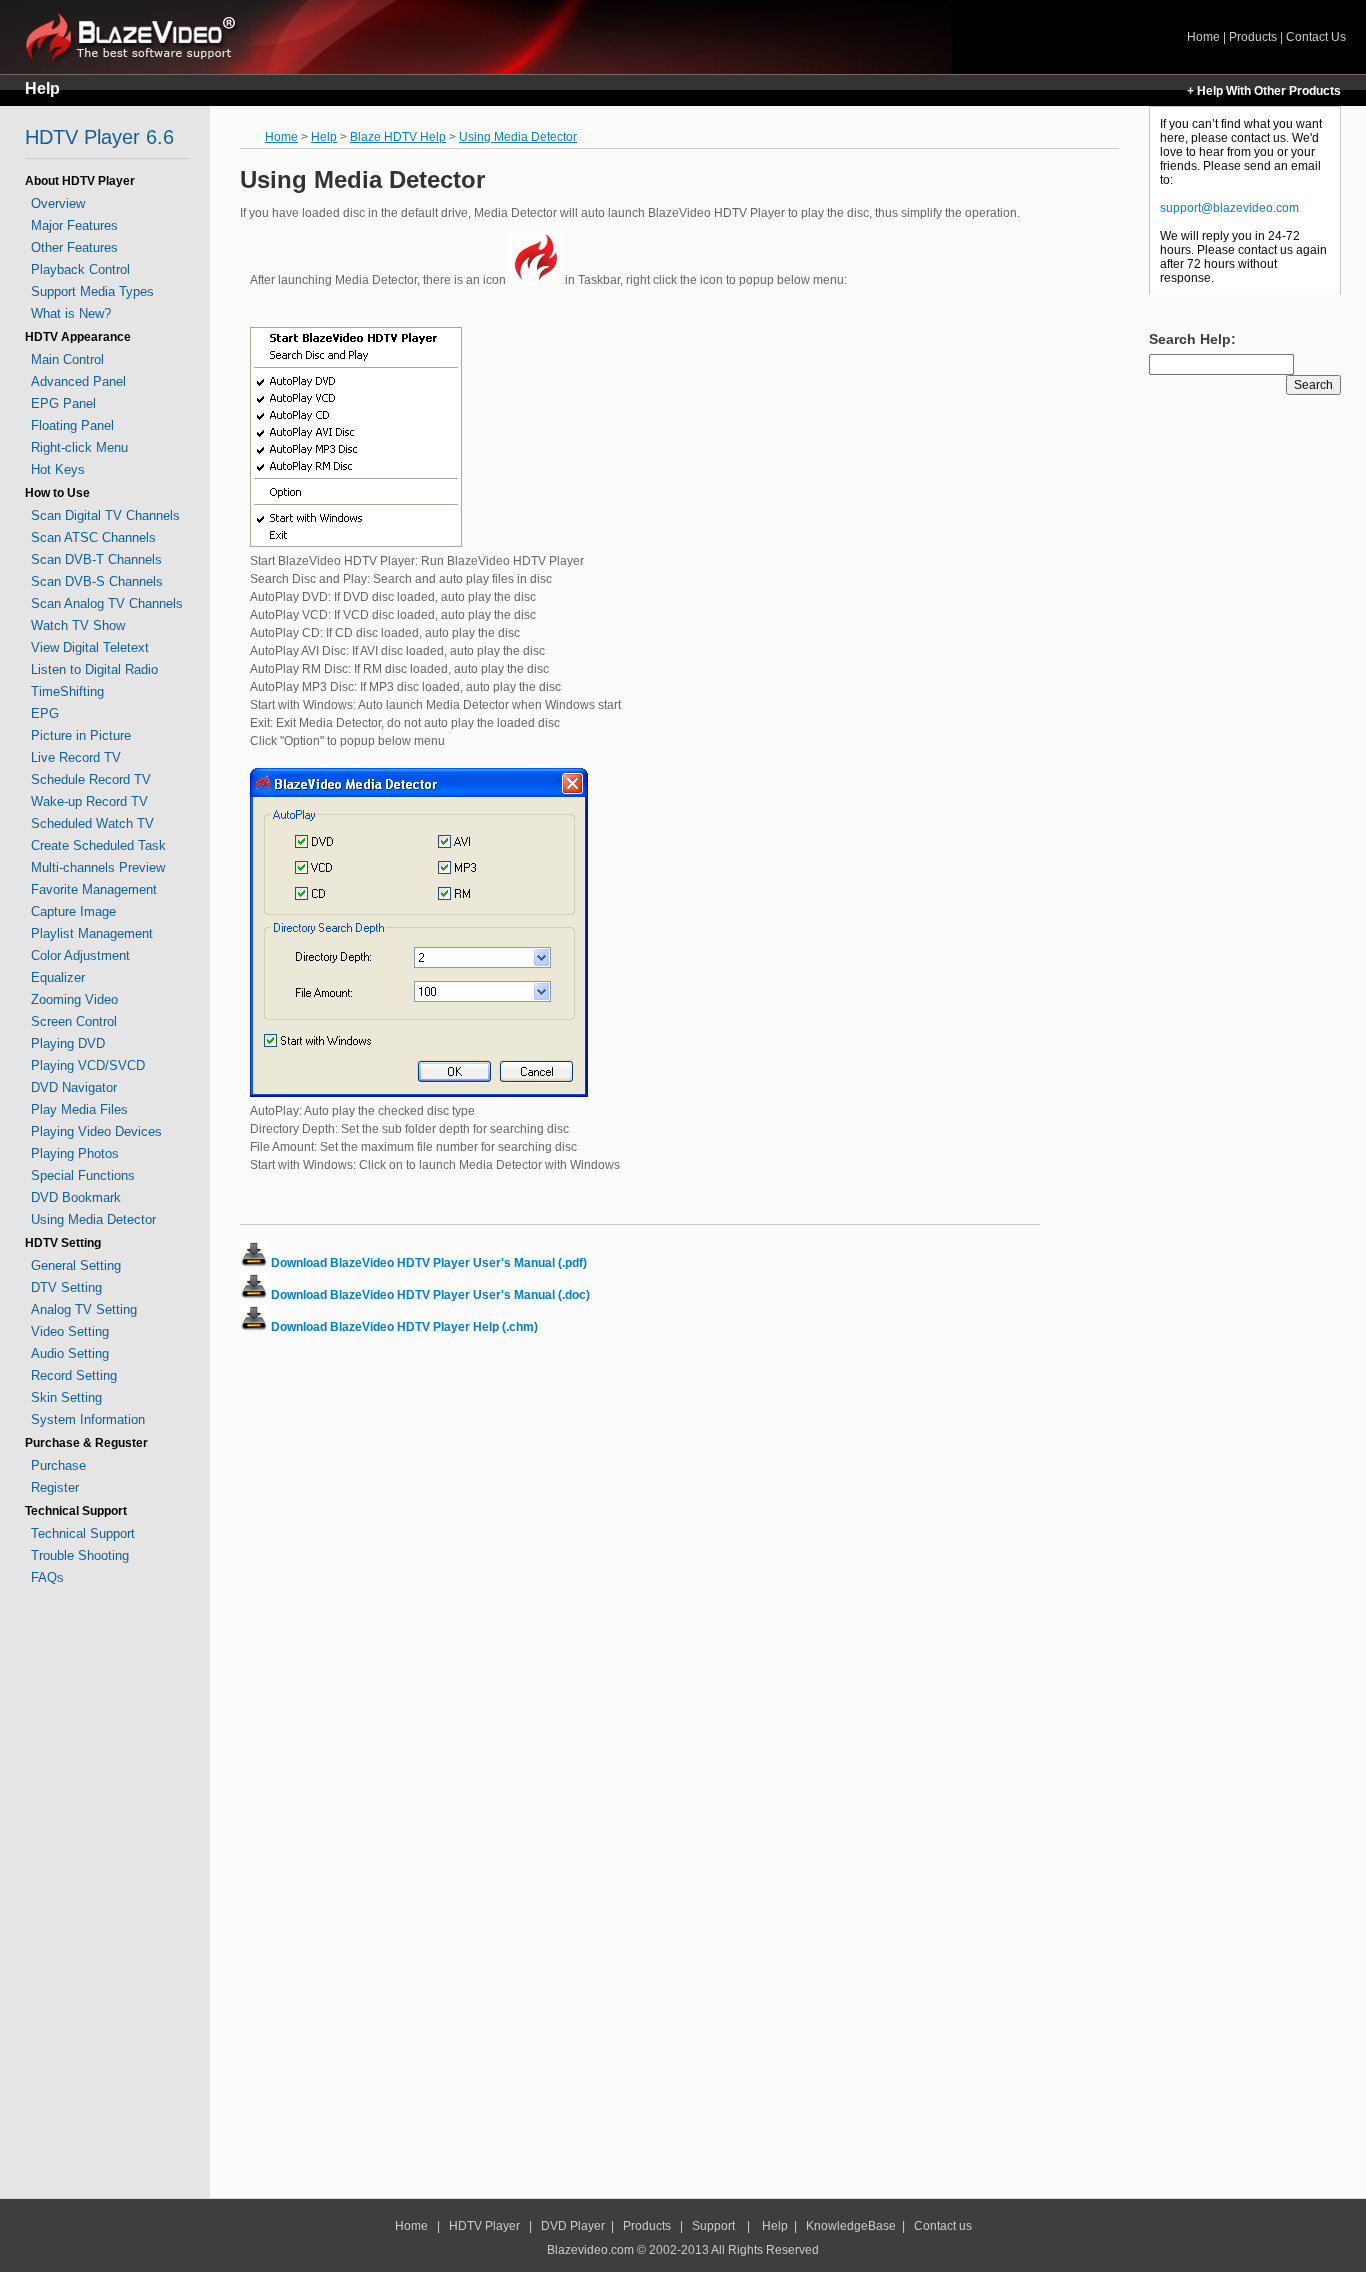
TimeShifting (67, 691)
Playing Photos (75, 1153)
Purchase (58, 1465)
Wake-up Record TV (89, 801)
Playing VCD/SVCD (88, 1065)
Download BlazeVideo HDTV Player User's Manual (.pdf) (429, 1263)
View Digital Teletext (90, 647)
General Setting (76, 1265)
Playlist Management (92, 933)
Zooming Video (74, 999)
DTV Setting (66, 1287)
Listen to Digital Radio (94, 669)
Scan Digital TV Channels (105, 515)
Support (713, 2226)
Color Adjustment (80, 955)
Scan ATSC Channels (93, 537)
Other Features (74, 247)
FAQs (47, 1577)
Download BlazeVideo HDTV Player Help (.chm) (404, 1327)
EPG (45, 713)
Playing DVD (68, 1043)
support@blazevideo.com (1229, 208)
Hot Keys (58, 469)
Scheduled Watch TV (92, 823)
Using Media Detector (93, 1219)
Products (1253, 37)
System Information (88, 1419)
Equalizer (58, 977)
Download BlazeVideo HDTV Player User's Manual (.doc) (430, 1295)
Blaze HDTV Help (398, 137)
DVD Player (573, 2226)
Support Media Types (92, 291)
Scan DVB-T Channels (96, 559)
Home (138, 36)
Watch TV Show (78, 625)
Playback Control (80, 269)
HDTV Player (483, 2226)
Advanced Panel (78, 381)
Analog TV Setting (84, 1309)
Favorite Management (94, 889)
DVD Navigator (74, 1087)
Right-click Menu (79, 447)
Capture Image (73, 911)
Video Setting (70, 1331)
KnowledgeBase (851, 2226)
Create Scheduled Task (98, 845)
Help (42, 88)
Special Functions (83, 1175)
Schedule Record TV (91, 779)
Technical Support (83, 1533)
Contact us (943, 2226)
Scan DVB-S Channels (97, 581)
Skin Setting (66, 1397)
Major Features (74, 225)
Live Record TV (76, 757)
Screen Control (74, 1021)
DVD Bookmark (76, 1197)
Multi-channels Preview (98, 867)
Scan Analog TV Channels (107, 603)
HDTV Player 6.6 (99, 137)
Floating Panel (72, 425)
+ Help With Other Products (1264, 91)
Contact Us (1316, 37)
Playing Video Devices (96, 1131)
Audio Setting (70, 1353)
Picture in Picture (81, 735)
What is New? (71, 313)
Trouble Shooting (80, 1555)
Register (55, 1487)
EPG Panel (63, 403)
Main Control (67, 359)
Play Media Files (79, 1109)
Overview (58, 203)
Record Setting (74, 1375)
